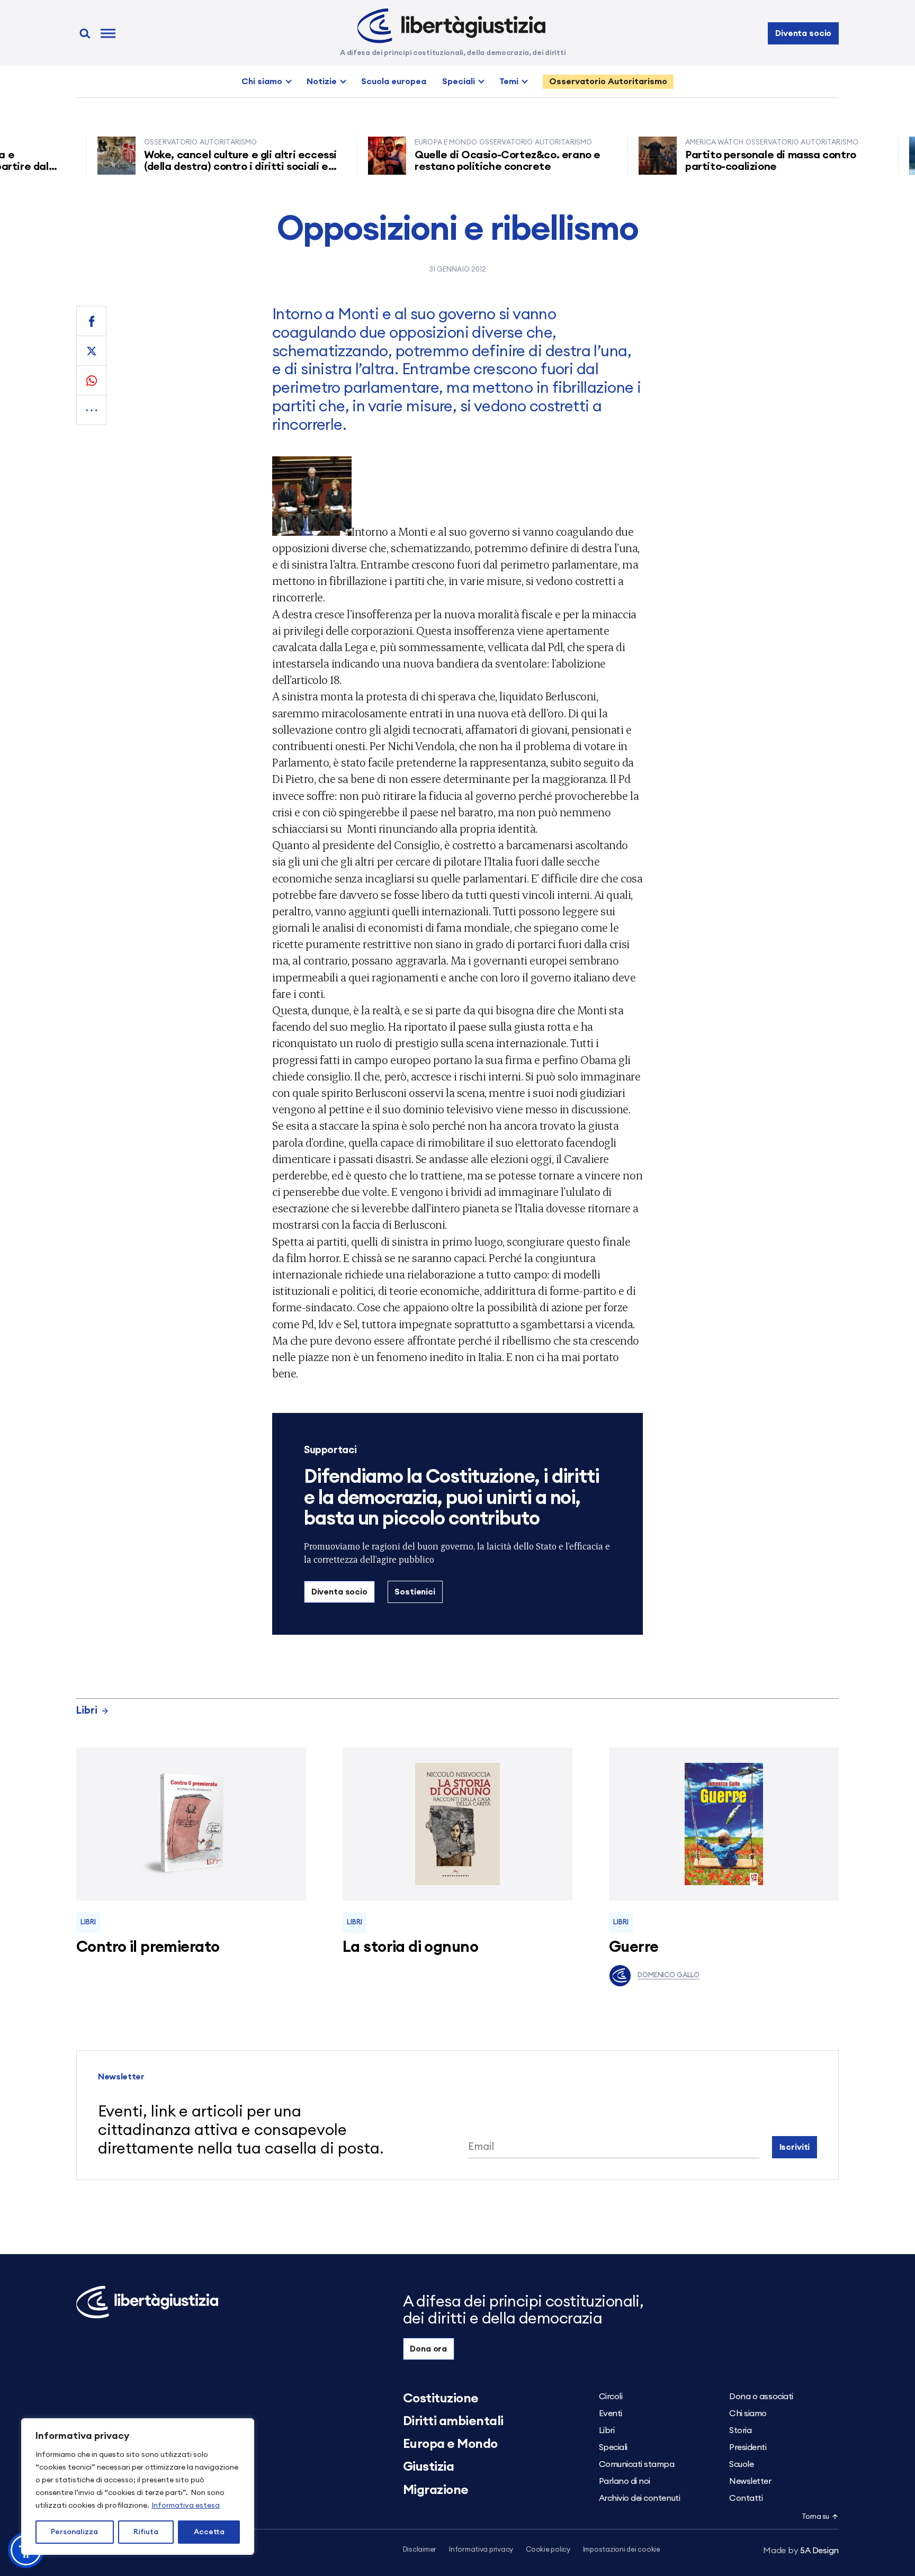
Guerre (634, 1947)
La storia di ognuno (410, 1947)
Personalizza (74, 2532)
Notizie (322, 82)
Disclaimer (420, 2550)
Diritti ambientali (453, 2421)
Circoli (611, 2397)
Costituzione (441, 2399)
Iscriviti (795, 2147)
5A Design (801, 2551)
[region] (138, 2487)
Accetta (209, 2532)
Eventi (611, 2413)
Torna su (815, 2517)
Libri (87, 1711)
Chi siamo (262, 82)
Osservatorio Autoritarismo (608, 82)
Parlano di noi (625, 2481)
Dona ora (428, 2349)
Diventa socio (803, 33)
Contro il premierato (148, 1947)
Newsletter (750, 2481)
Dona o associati (761, 2397)
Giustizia (429, 2467)
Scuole (741, 2464)
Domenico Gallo (669, 1975)
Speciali (459, 82)
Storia (740, 2430)
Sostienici (415, 1592)
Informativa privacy (481, 2550)
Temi (509, 82)
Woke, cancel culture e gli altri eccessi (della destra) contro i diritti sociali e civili (196, 167)
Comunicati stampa (637, 2464)
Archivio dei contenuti (639, 2498)
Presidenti (748, 2447)
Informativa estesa (186, 2506)
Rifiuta (146, 2532)
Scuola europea (394, 82)
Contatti (746, 2498)
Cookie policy (548, 2550)
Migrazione (436, 2490)
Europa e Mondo (450, 2444)
